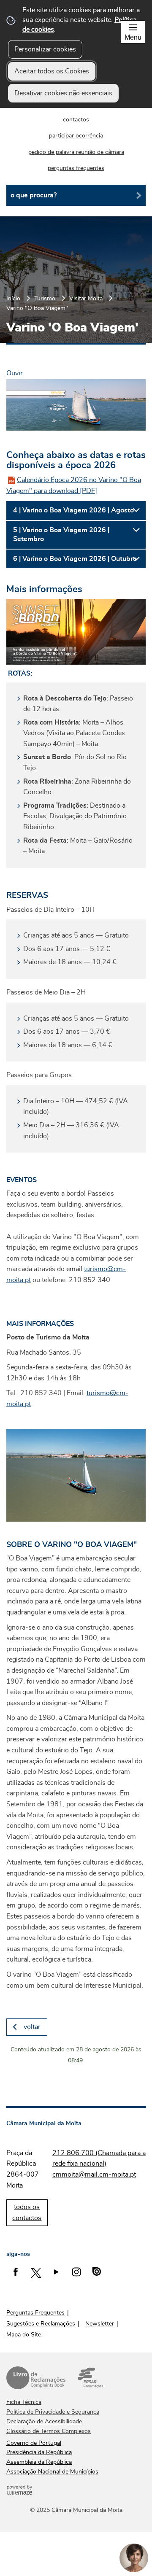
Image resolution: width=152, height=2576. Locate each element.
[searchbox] (76, 195)
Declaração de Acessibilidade (44, 2422)
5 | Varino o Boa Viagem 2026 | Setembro (61, 535)
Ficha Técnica (24, 2402)
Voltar (32, 2027)
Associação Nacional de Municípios (52, 2472)
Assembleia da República (39, 2462)
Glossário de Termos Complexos (49, 2431)
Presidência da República (39, 2452)
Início (13, 298)
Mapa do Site (24, 2335)
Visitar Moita (87, 298)
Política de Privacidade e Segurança (53, 2412)
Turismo (45, 298)
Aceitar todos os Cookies (52, 71)
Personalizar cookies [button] (45, 49)
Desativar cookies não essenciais (63, 93)
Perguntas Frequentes (35, 2313)
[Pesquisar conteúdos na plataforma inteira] (136, 195)
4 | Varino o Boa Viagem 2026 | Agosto (73, 510)
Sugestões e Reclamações (41, 2324)
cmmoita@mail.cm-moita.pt (94, 2175)
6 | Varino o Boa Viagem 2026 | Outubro (75, 559)
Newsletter (100, 2324)
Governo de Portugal (34, 2443)
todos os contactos (27, 2212)
